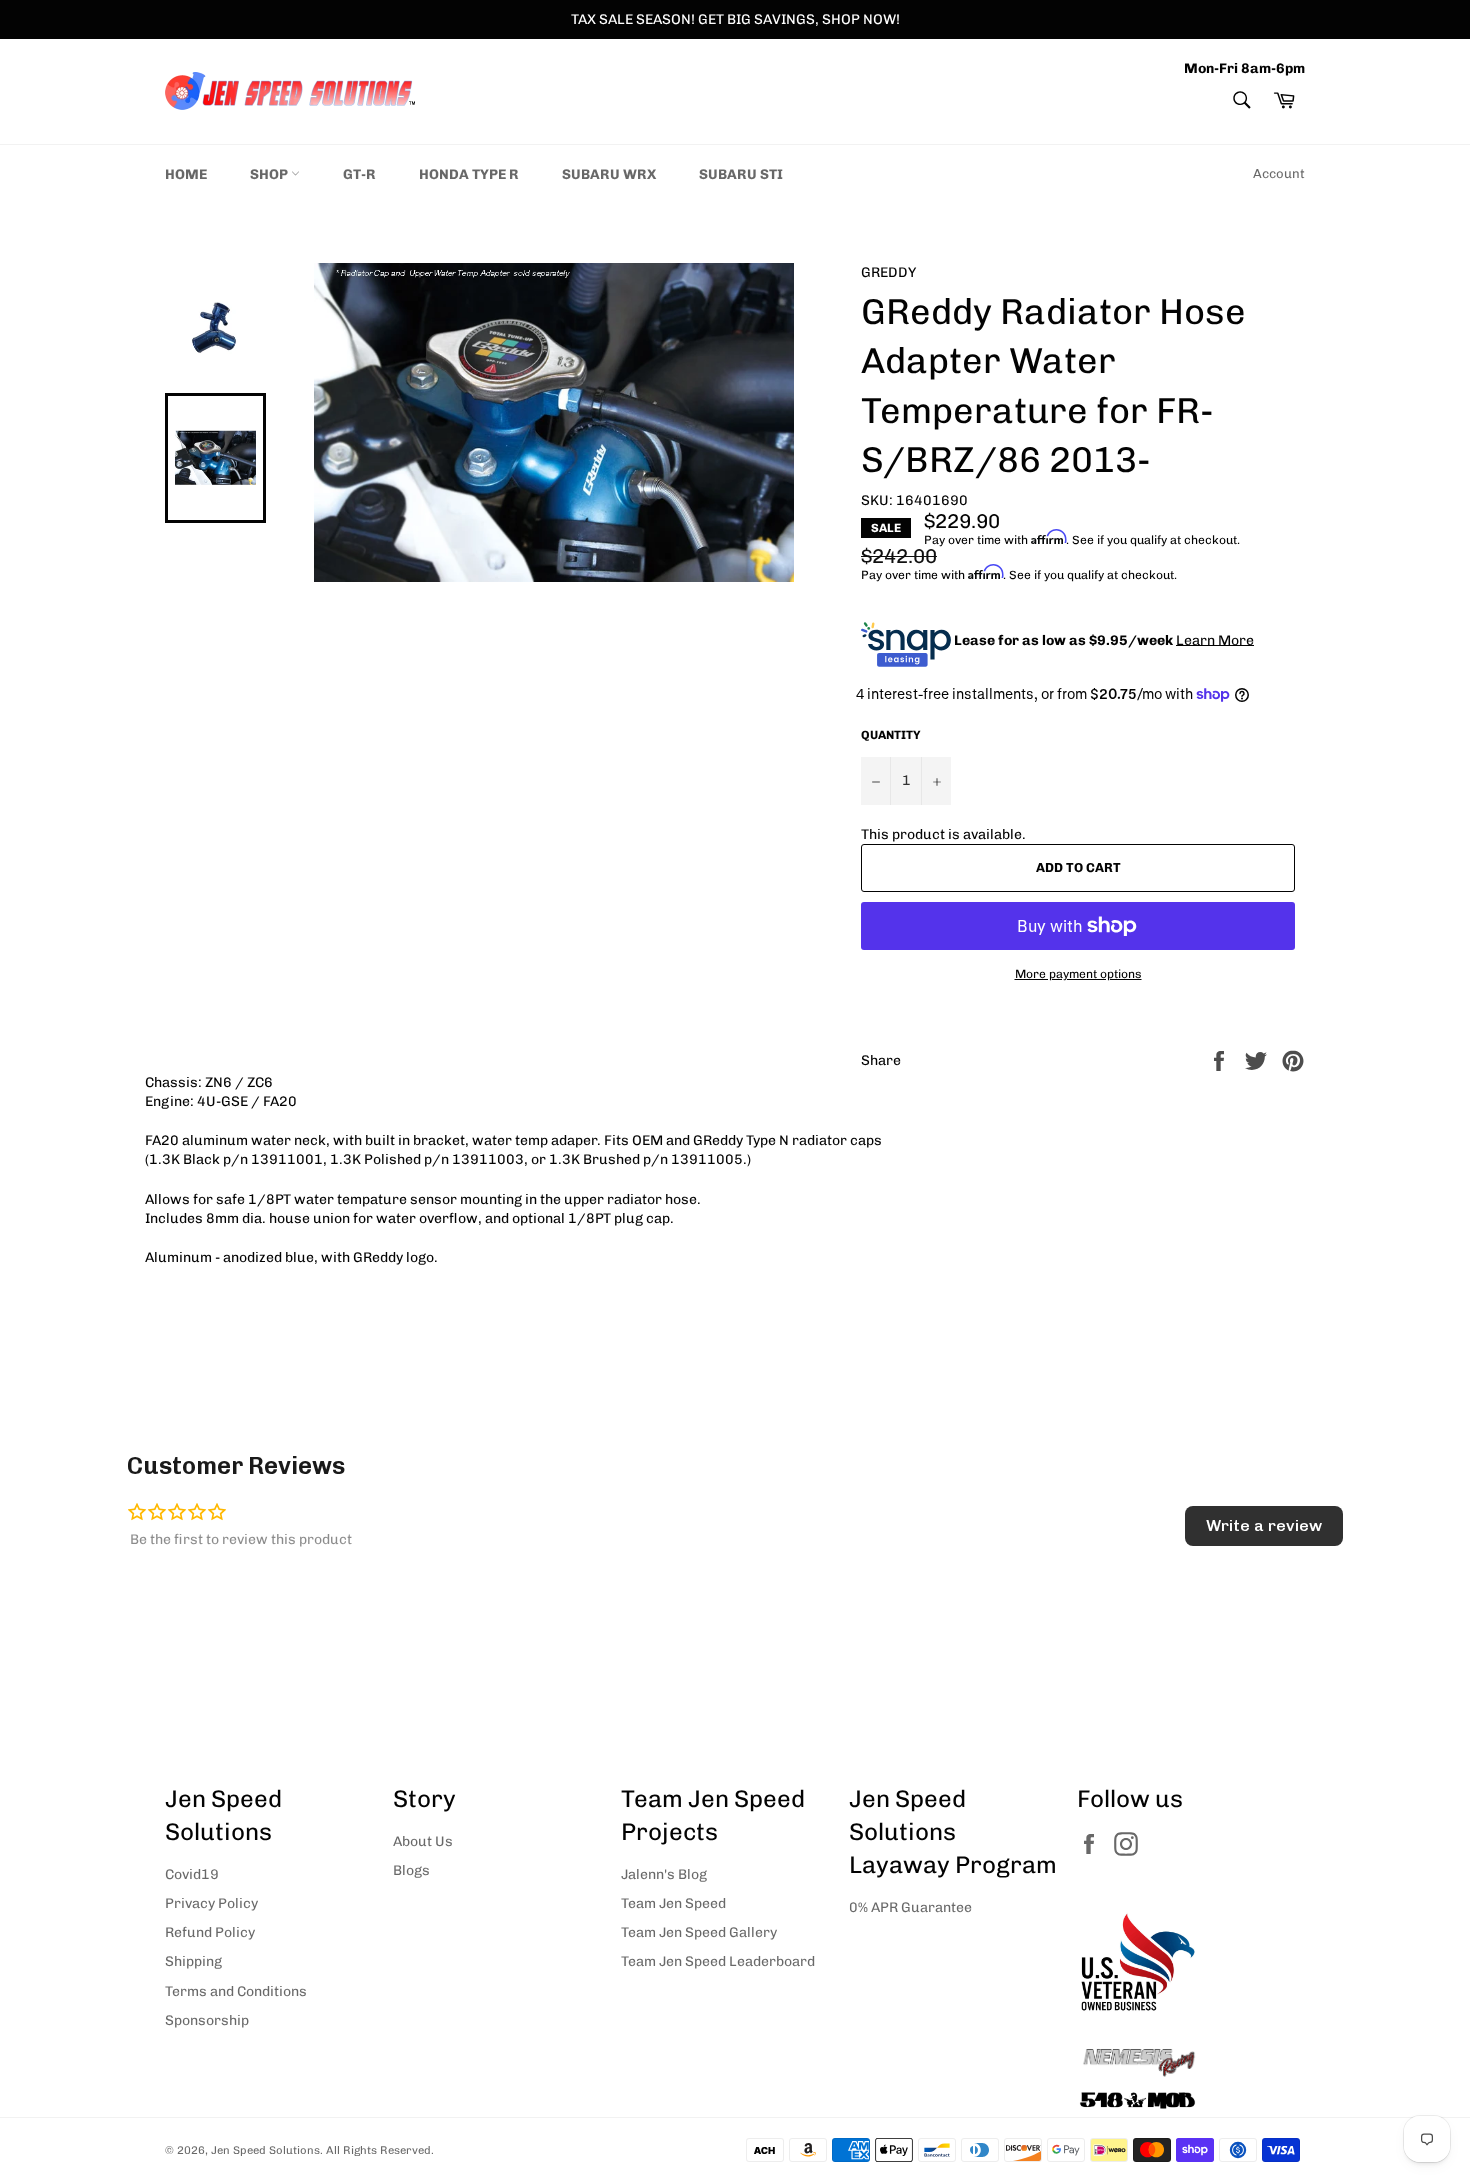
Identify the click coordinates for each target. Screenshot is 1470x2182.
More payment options (1078, 974)
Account (1279, 173)
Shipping (193, 1961)
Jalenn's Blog (664, 1874)
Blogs (411, 1870)
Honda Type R (469, 174)
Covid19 (192, 1874)
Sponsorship (207, 2020)
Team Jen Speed (673, 1903)
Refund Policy (210, 1932)
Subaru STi (741, 174)
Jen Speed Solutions (265, 2150)
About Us (423, 1841)
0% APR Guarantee (910, 1907)
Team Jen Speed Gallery (699, 1932)
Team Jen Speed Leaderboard (718, 1961)
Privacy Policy (211, 1903)
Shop (270, 174)
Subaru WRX (609, 174)
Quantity (891, 735)
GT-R (359, 174)
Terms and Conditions (236, 1991)
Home (186, 174)
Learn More (1215, 639)
